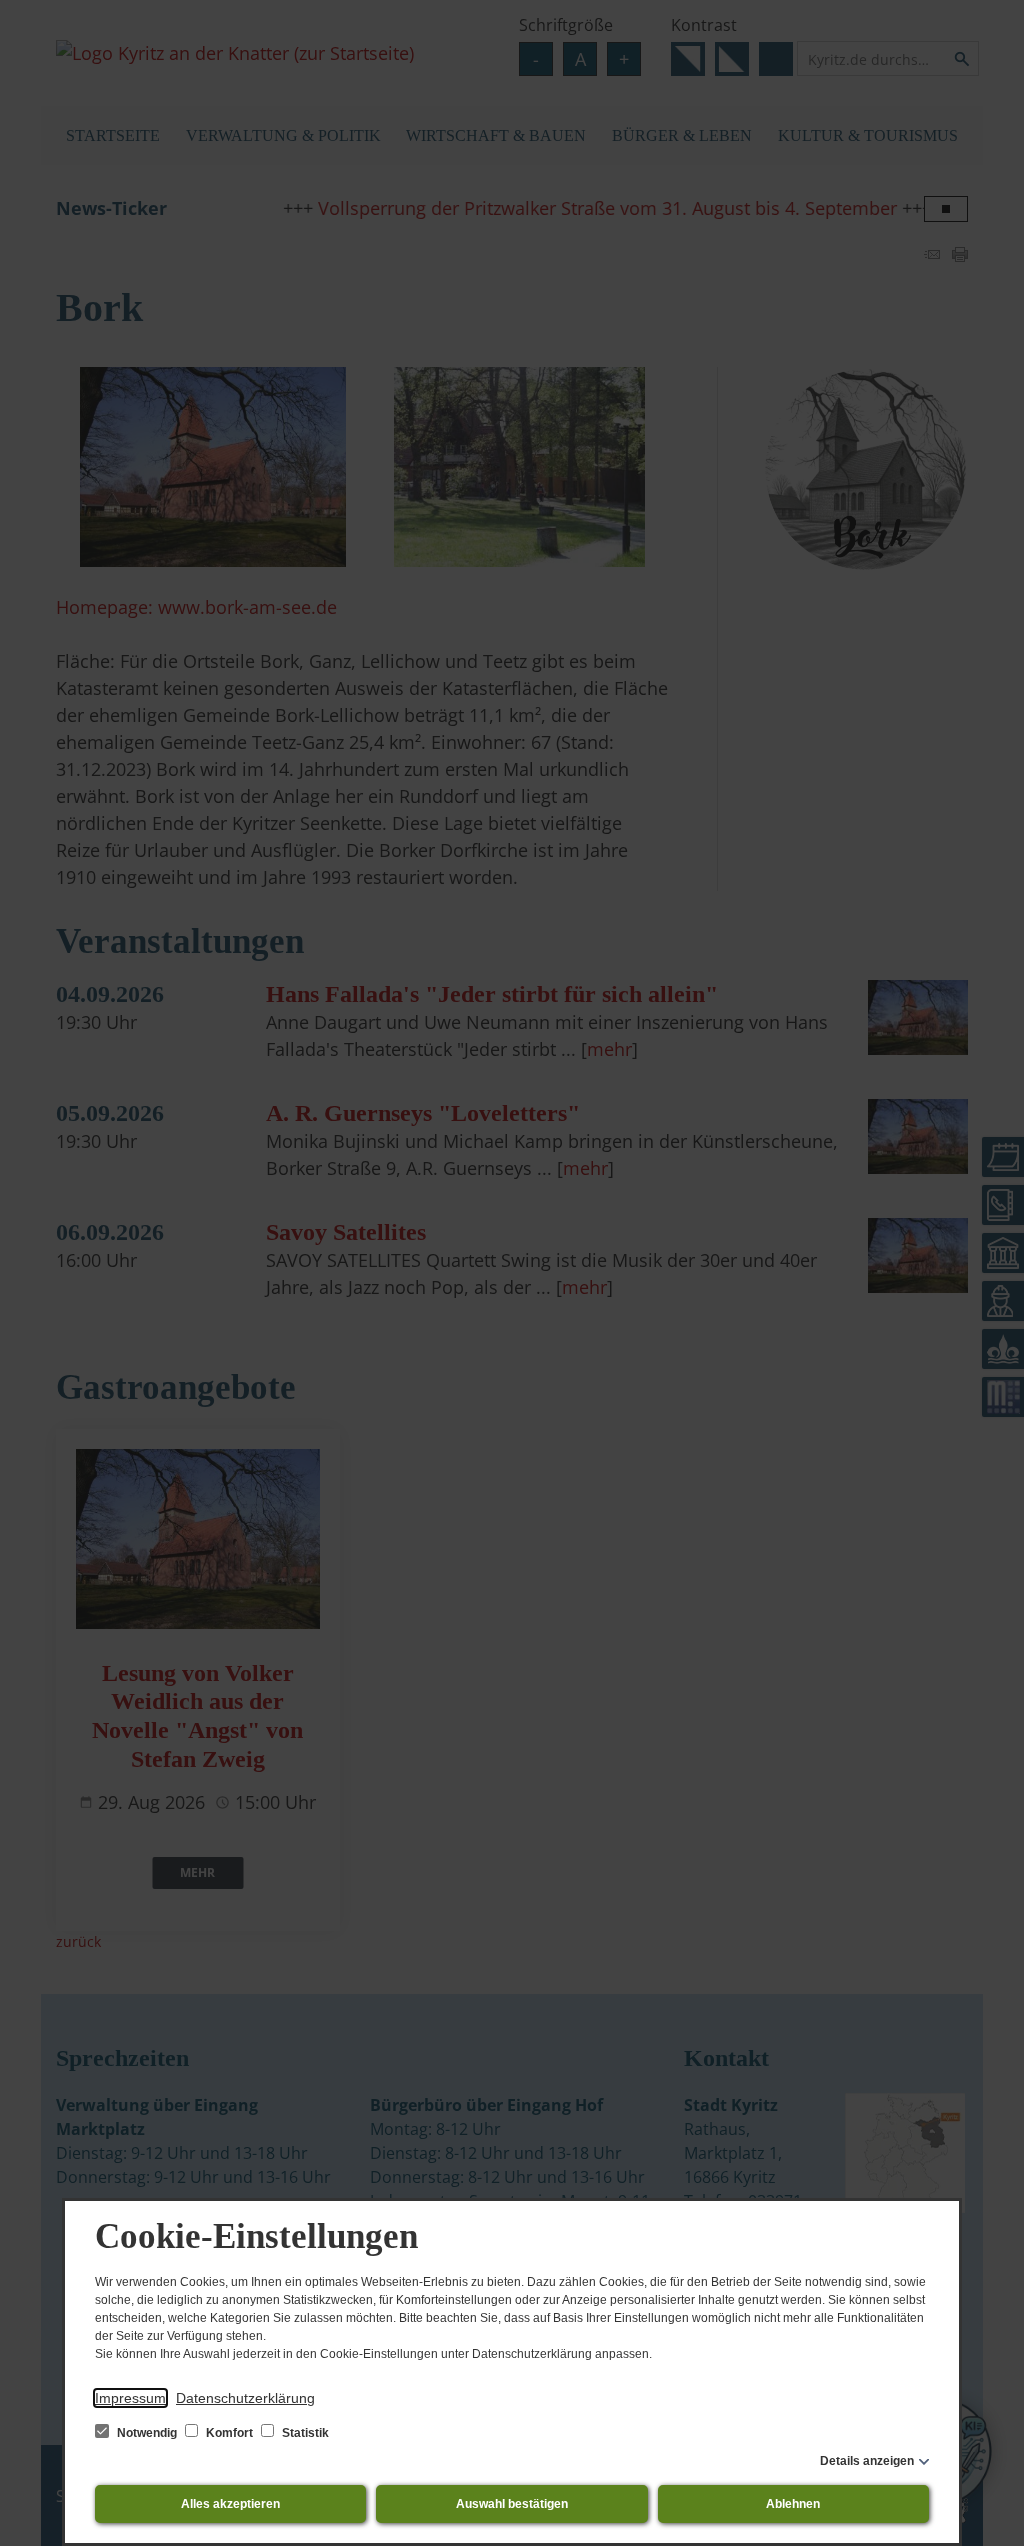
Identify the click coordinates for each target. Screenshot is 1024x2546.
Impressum (130, 2398)
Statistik (304, 2433)
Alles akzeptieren (230, 2504)
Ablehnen (793, 2504)
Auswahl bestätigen (512, 2504)
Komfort (229, 2433)
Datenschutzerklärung (245, 2398)
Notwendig (147, 2433)
